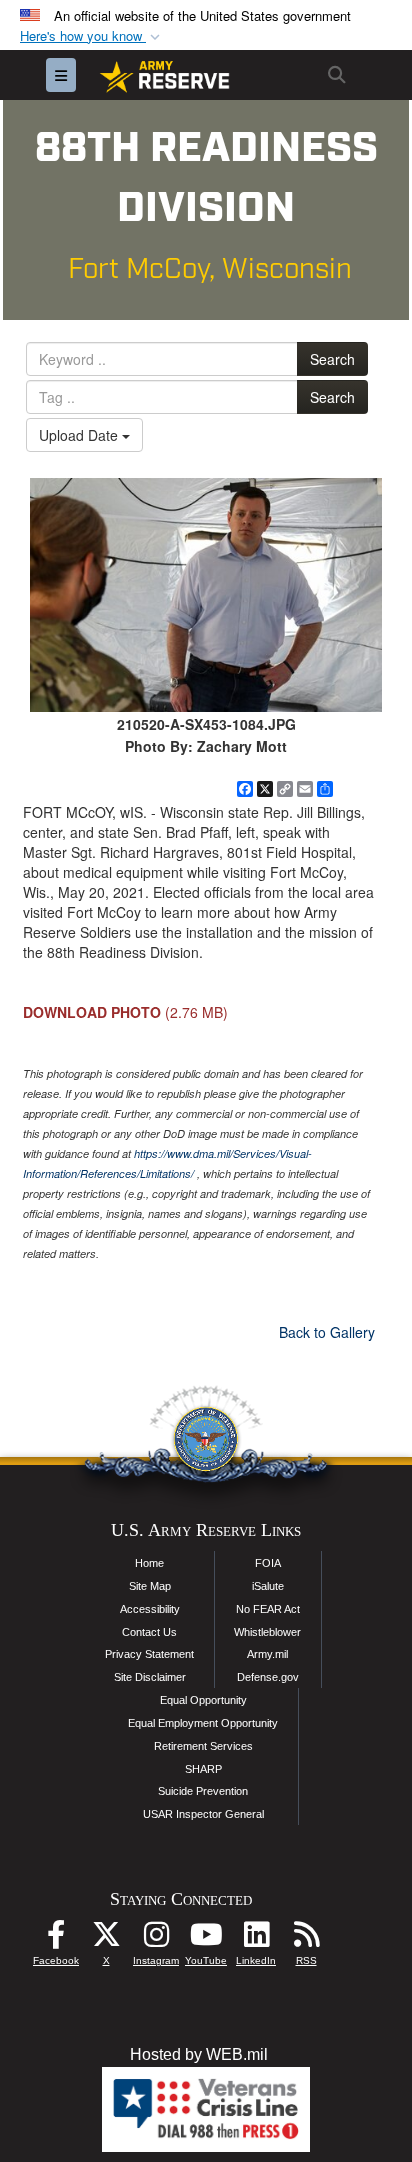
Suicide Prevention (203, 1791)
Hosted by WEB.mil (199, 2054)
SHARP (203, 1769)
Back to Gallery (327, 1332)
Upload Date (80, 435)
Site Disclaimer (150, 1677)
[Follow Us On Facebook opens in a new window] (56, 1939)
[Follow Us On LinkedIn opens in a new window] (256, 1939)
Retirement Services (203, 1746)
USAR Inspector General (203, 1814)
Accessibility (150, 1609)
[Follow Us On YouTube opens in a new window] (206, 1939)
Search (332, 359)
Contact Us (149, 1632)
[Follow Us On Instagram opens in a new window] (156, 1939)
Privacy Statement (149, 1654)
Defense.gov (268, 1677)
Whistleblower (267, 1632)
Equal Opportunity (203, 1700)
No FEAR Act (268, 1609)
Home (149, 1563)
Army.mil (267, 1654)
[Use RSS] (306, 1939)
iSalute (268, 1586)
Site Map (150, 1586)
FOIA (268, 1563)
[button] (92, 36)
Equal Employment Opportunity (203, 1723)
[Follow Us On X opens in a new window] (106, 1939)
